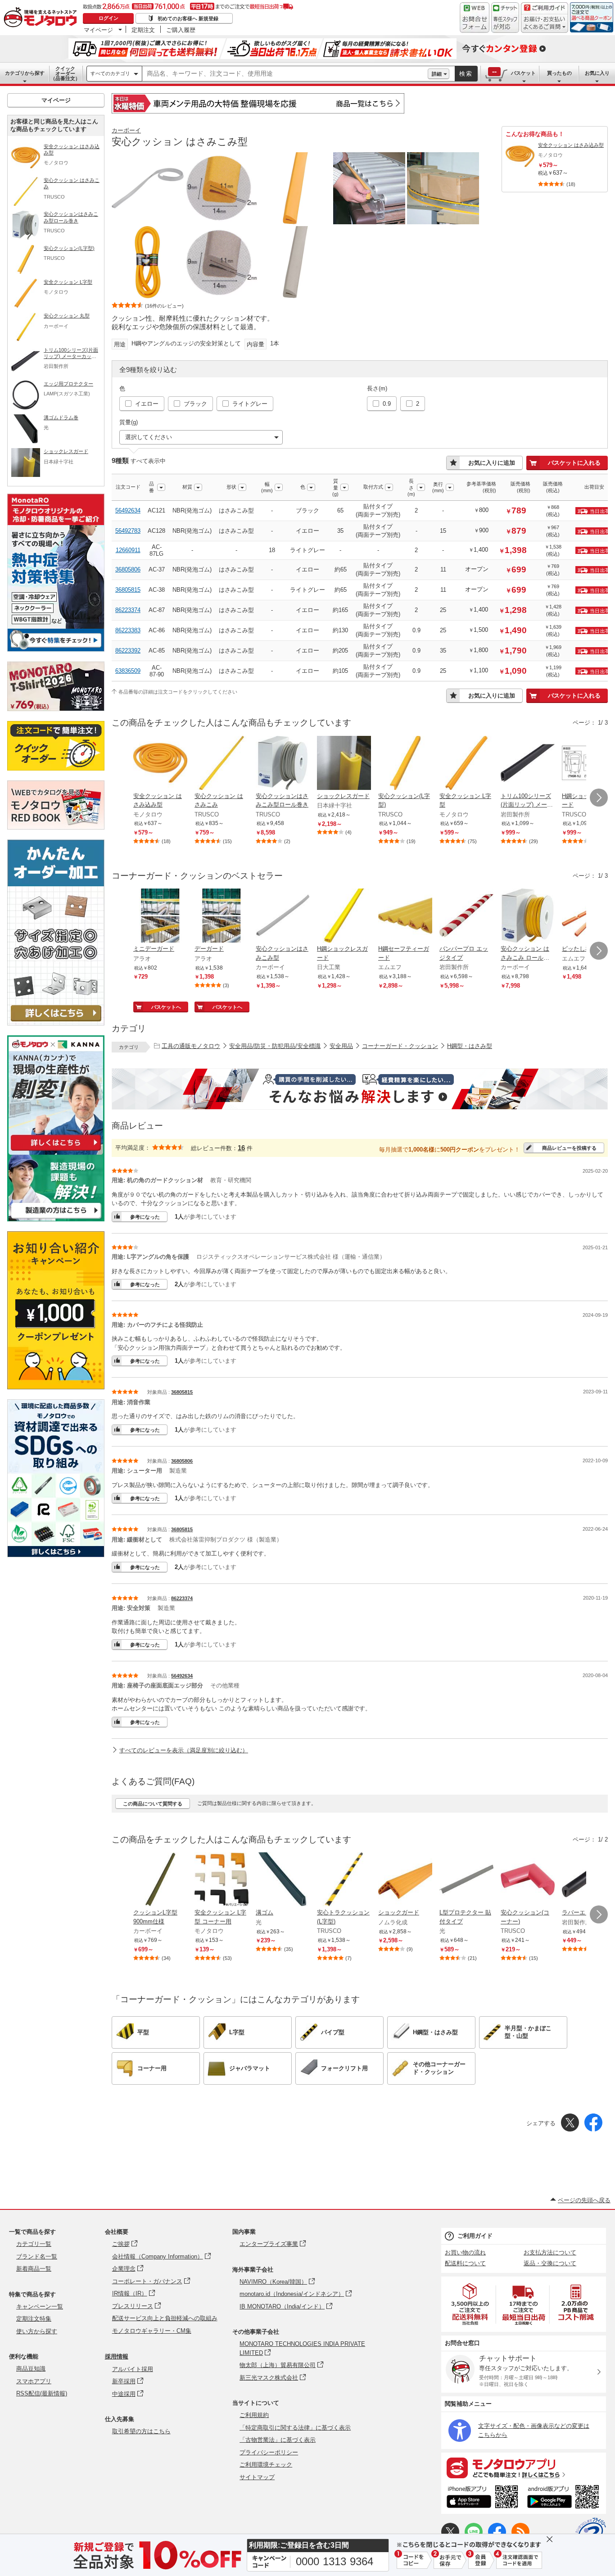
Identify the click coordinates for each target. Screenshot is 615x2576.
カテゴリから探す (25, 73)
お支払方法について (550, 2252)
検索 (466, 74)
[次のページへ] (599, 798)
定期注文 (143, 30)
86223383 (128, 630)
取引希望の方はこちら (141, 2431)
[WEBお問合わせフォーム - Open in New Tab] (475, 18)
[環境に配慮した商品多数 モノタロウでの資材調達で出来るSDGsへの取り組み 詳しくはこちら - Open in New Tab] (56, 1555)
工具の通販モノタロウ (191, 1046)
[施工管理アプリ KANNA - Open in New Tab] (56, 1150)
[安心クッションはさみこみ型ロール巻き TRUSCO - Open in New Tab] (283, 764)
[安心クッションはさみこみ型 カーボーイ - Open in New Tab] (283, 916)
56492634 (128, 510)
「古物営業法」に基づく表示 (278, 2440)
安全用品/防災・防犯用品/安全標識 (275, 1046)
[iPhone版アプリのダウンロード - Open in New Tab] (482, 2498)
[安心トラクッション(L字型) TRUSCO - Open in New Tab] (344, 1880)
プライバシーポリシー (269, 2452)
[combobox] (285, 74)
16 (241, 1148)
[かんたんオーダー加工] (56, 1023)
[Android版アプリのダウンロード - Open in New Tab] (565, 2498)
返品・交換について (550, 2263)
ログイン (109, 18)
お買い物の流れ (465, 2252)
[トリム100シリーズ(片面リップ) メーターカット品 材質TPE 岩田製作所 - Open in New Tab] (528, 764)
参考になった (145, 1217)
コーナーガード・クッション (400, 1046)
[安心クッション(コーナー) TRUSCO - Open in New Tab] (528, 1880)
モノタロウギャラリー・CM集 (152, 2331)
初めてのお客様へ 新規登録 (188, 18)
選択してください (149, 437)
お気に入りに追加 (492, 463)
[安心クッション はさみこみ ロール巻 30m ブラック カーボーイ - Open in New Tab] (528, 916)
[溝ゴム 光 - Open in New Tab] (283, 1880)
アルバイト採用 (133, 2369)
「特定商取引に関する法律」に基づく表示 (295, 2428)
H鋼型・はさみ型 (470, 1046)
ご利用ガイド (475, 2236)
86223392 (128, 651)
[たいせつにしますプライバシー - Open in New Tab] (591, 2533)
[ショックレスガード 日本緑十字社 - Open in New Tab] (344, 764)
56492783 (128, 531)
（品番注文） (65, 73)
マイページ (98, 30)
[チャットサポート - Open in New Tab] (505, 18)
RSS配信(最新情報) (42, 2393)
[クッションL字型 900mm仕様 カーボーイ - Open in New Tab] (160, 1880)
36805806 (128, 569)
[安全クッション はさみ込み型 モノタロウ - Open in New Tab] (160, 764)
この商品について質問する (153, 1804)
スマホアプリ (34, 2381)
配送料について (465, 2263)
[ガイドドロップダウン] (545, 24)
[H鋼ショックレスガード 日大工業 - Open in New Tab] (344, 916)
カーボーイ (126, 130)
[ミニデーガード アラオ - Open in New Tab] (160, 916)
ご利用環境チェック (266, 2465)
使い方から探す (37, 2331)
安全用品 (341, 1046)
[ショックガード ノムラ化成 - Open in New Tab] (405, 1880)
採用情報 (117, 2356)
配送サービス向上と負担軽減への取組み (165, 2318)
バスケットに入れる (574, 463)
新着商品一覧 (34, 2269)
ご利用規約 (254, 2415)
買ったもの (559, 73)
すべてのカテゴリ (110, 73)
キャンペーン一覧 (40, 2306)
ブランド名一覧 (37, 2256)
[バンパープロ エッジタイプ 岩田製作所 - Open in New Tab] (466, 916)
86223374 (128, 610)
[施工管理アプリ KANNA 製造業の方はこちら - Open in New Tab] (56, 1219)
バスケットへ (166, 1007)
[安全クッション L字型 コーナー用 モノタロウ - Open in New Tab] (222, 1880)
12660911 (128, 550)
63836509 (128, 671)
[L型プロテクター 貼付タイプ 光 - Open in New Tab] (466, 1880)
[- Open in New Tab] (470, 2304)
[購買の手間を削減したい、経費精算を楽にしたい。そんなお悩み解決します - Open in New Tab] (360, 1089)
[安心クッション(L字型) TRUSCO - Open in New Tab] (405, 764)
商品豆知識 (31, 2369)
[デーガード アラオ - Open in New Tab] (222, 916)
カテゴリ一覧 (34, 2244)
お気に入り (597, 73)
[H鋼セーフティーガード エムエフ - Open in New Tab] (405, 916)
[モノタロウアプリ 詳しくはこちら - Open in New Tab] (524, 2467)
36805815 (128, 590)
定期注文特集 (34, 2319)
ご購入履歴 (181, 30)
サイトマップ (257, 2477)
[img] (42, 18)
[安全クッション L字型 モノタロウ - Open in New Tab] (466, 764)
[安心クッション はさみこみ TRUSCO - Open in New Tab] (222, 764)
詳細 (437, 74)
